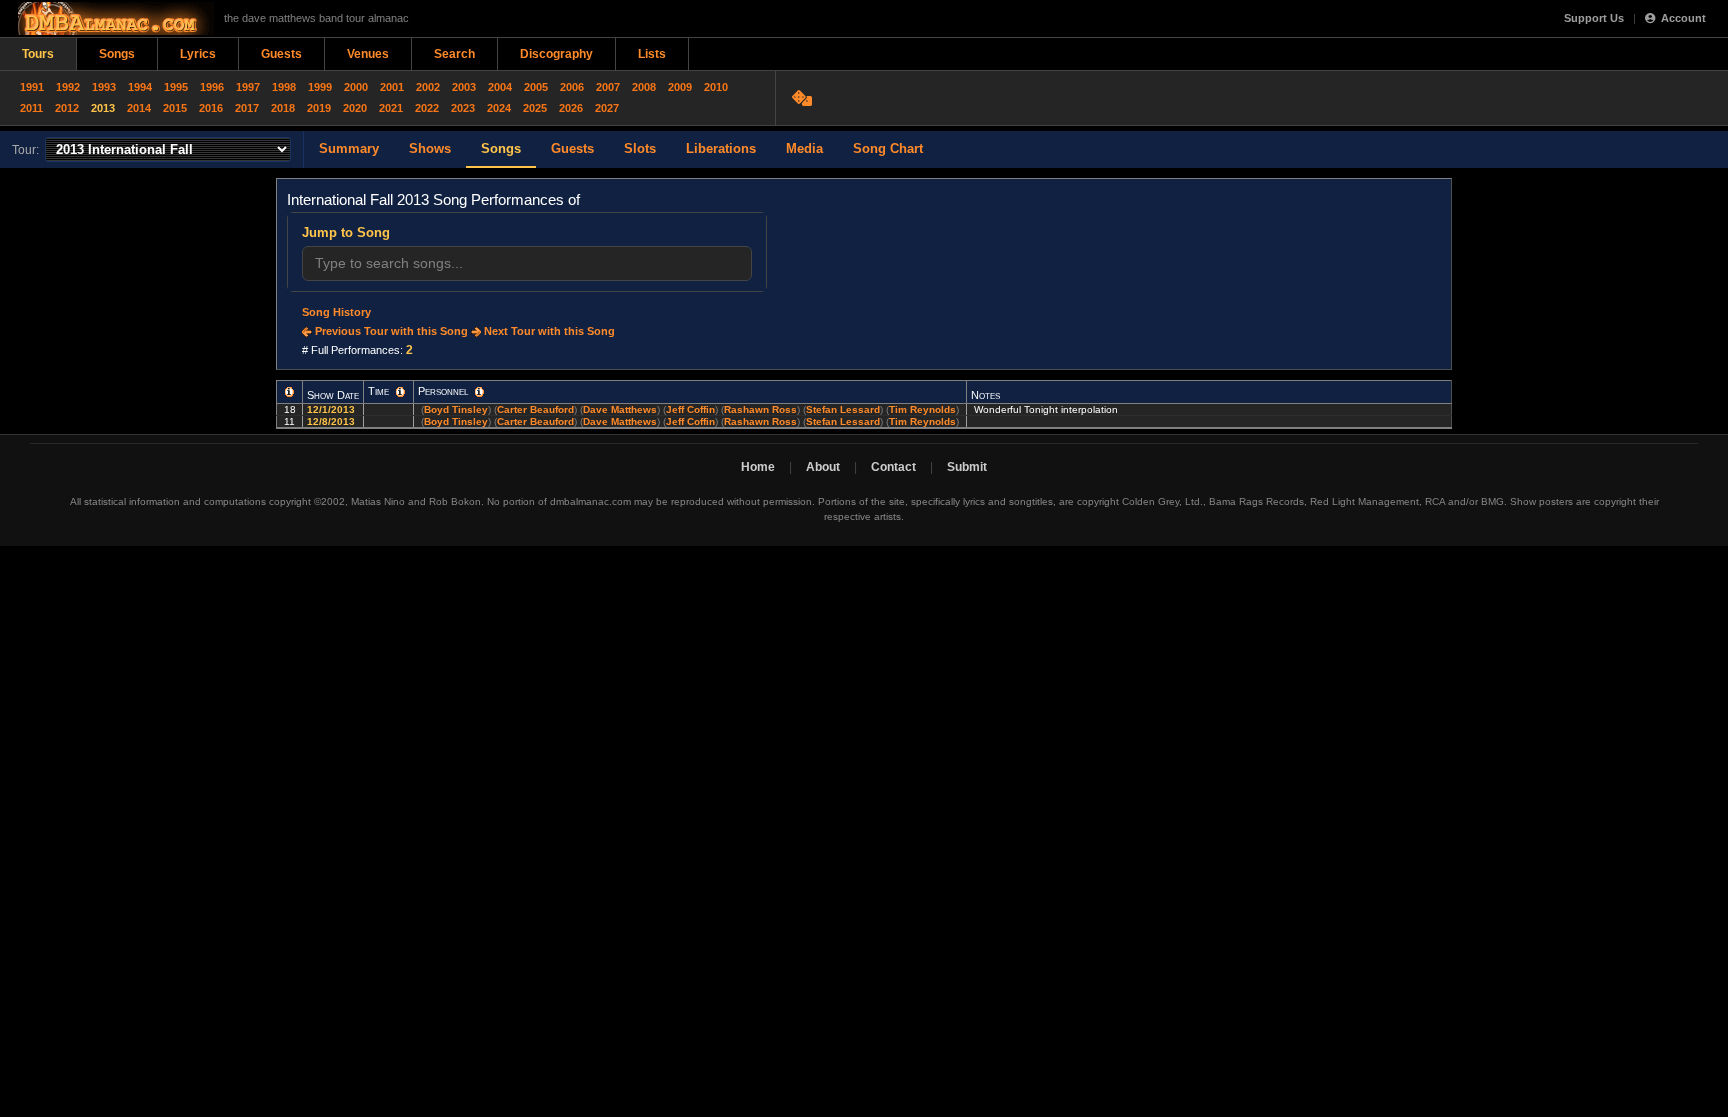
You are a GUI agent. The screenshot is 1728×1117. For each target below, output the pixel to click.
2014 (139, 108)
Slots (640, 148)
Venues (368, 54)
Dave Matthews (620, 409)
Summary (349, 148)
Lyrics (198, 54)
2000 (356, 87)
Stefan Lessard (843, 409)
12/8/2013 (332, 421)
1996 (212, 87)
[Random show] (804, 98)
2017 (247, 108)
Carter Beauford (535, 409)
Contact (893, 467)
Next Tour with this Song (548, 331)
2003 (464, 87)
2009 (680, 87)
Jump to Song (346, 232)
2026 (571, 108)
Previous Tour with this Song (390, 331)
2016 (211, 108)
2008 (644, 87)
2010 (716, 87)
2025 (535, 108)
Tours (38, 54)
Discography (556, 54)
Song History (336, 312)
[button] (289, 392)
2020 (355, 108)
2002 (428, 87)
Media (804, 148)
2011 (31, 108)
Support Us (1594, 18)
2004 (500, 87)
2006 (572, 87)
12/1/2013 (332, 409)
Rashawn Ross (760, 409)
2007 (608, 87)
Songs (117, 54)
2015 (175, 108)
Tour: (25, 150)
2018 (283, 108)
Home (758, 467)
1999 (320, 87)
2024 (499, 108)
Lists (652, 54)
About (823, 467)
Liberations (721, 148)
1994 (140, 87)
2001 (392, 87)
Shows (430, 148)
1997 (248, 87)
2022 (427, 108)
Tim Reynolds (922, 409)
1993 (104, 87)
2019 (319, 108)
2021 (391, 108)
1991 (32, 87)
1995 (176, 87)
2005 (536, 87)
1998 (284, 87)
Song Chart (888, 148)
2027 (607, 108)
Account (1683, 18)
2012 (67, 108)
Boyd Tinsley (456, 409)
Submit (967, 467)
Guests (281, 54)
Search (454, 54)
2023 (463, 108)
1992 (68, 87)
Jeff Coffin (690, 409)
